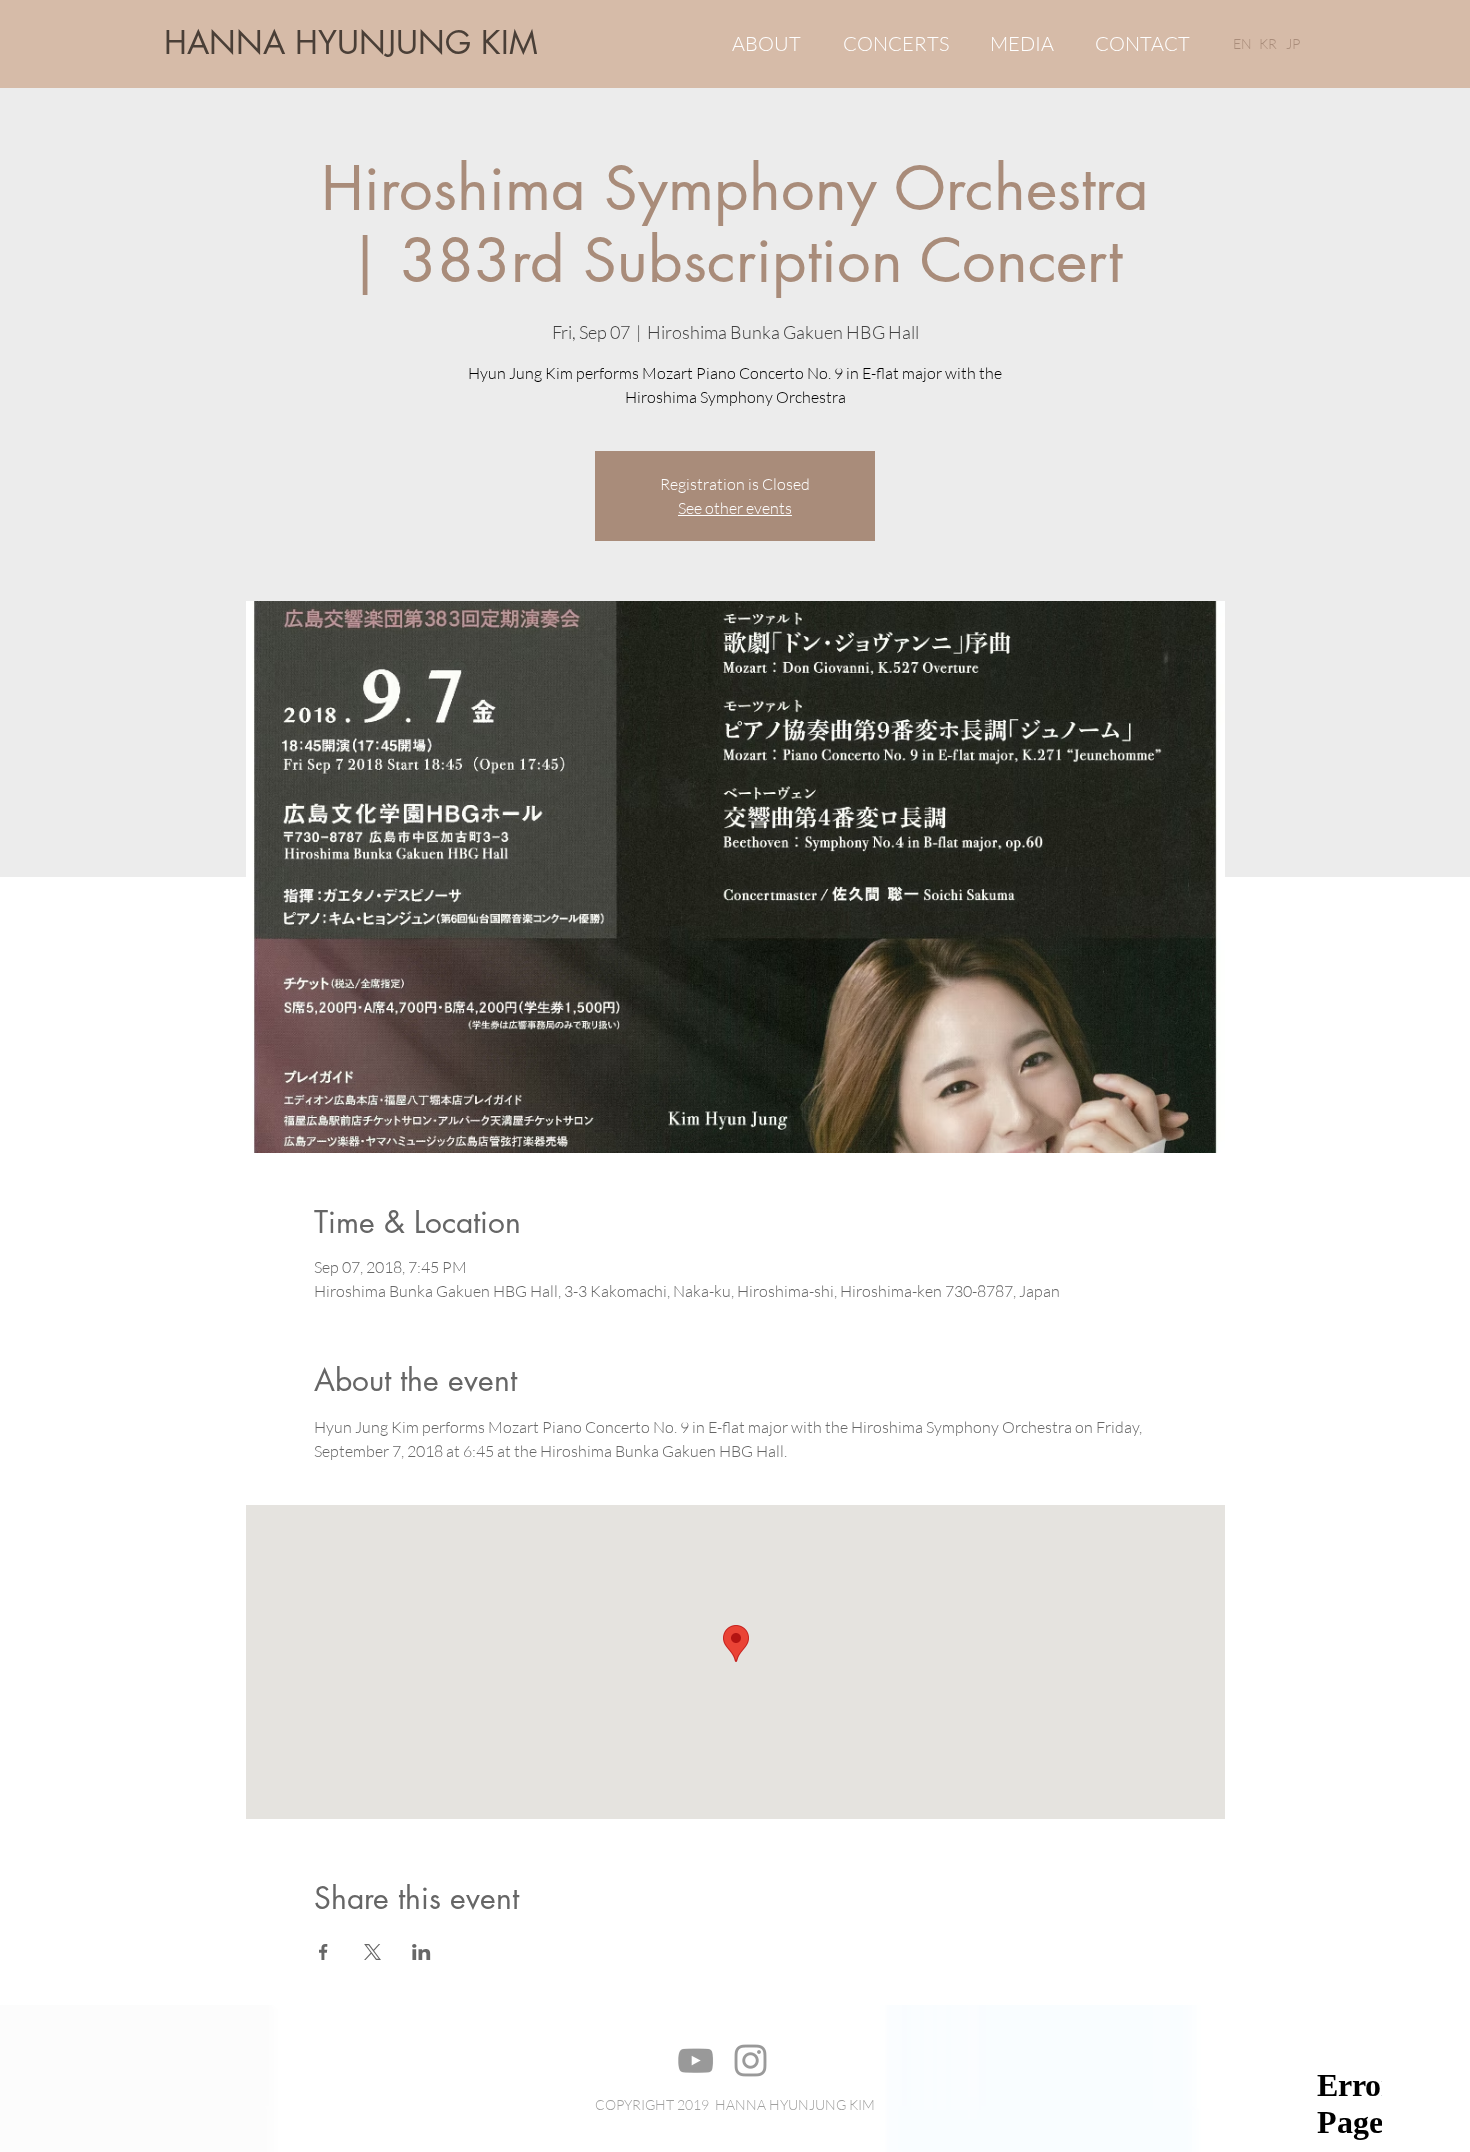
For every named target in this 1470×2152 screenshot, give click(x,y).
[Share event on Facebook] (323, 1952)
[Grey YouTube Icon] (695, 2060)
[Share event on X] (372, 1952)
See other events (735, 508)
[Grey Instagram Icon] (750, 2060)
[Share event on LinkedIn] (421, 1952)
